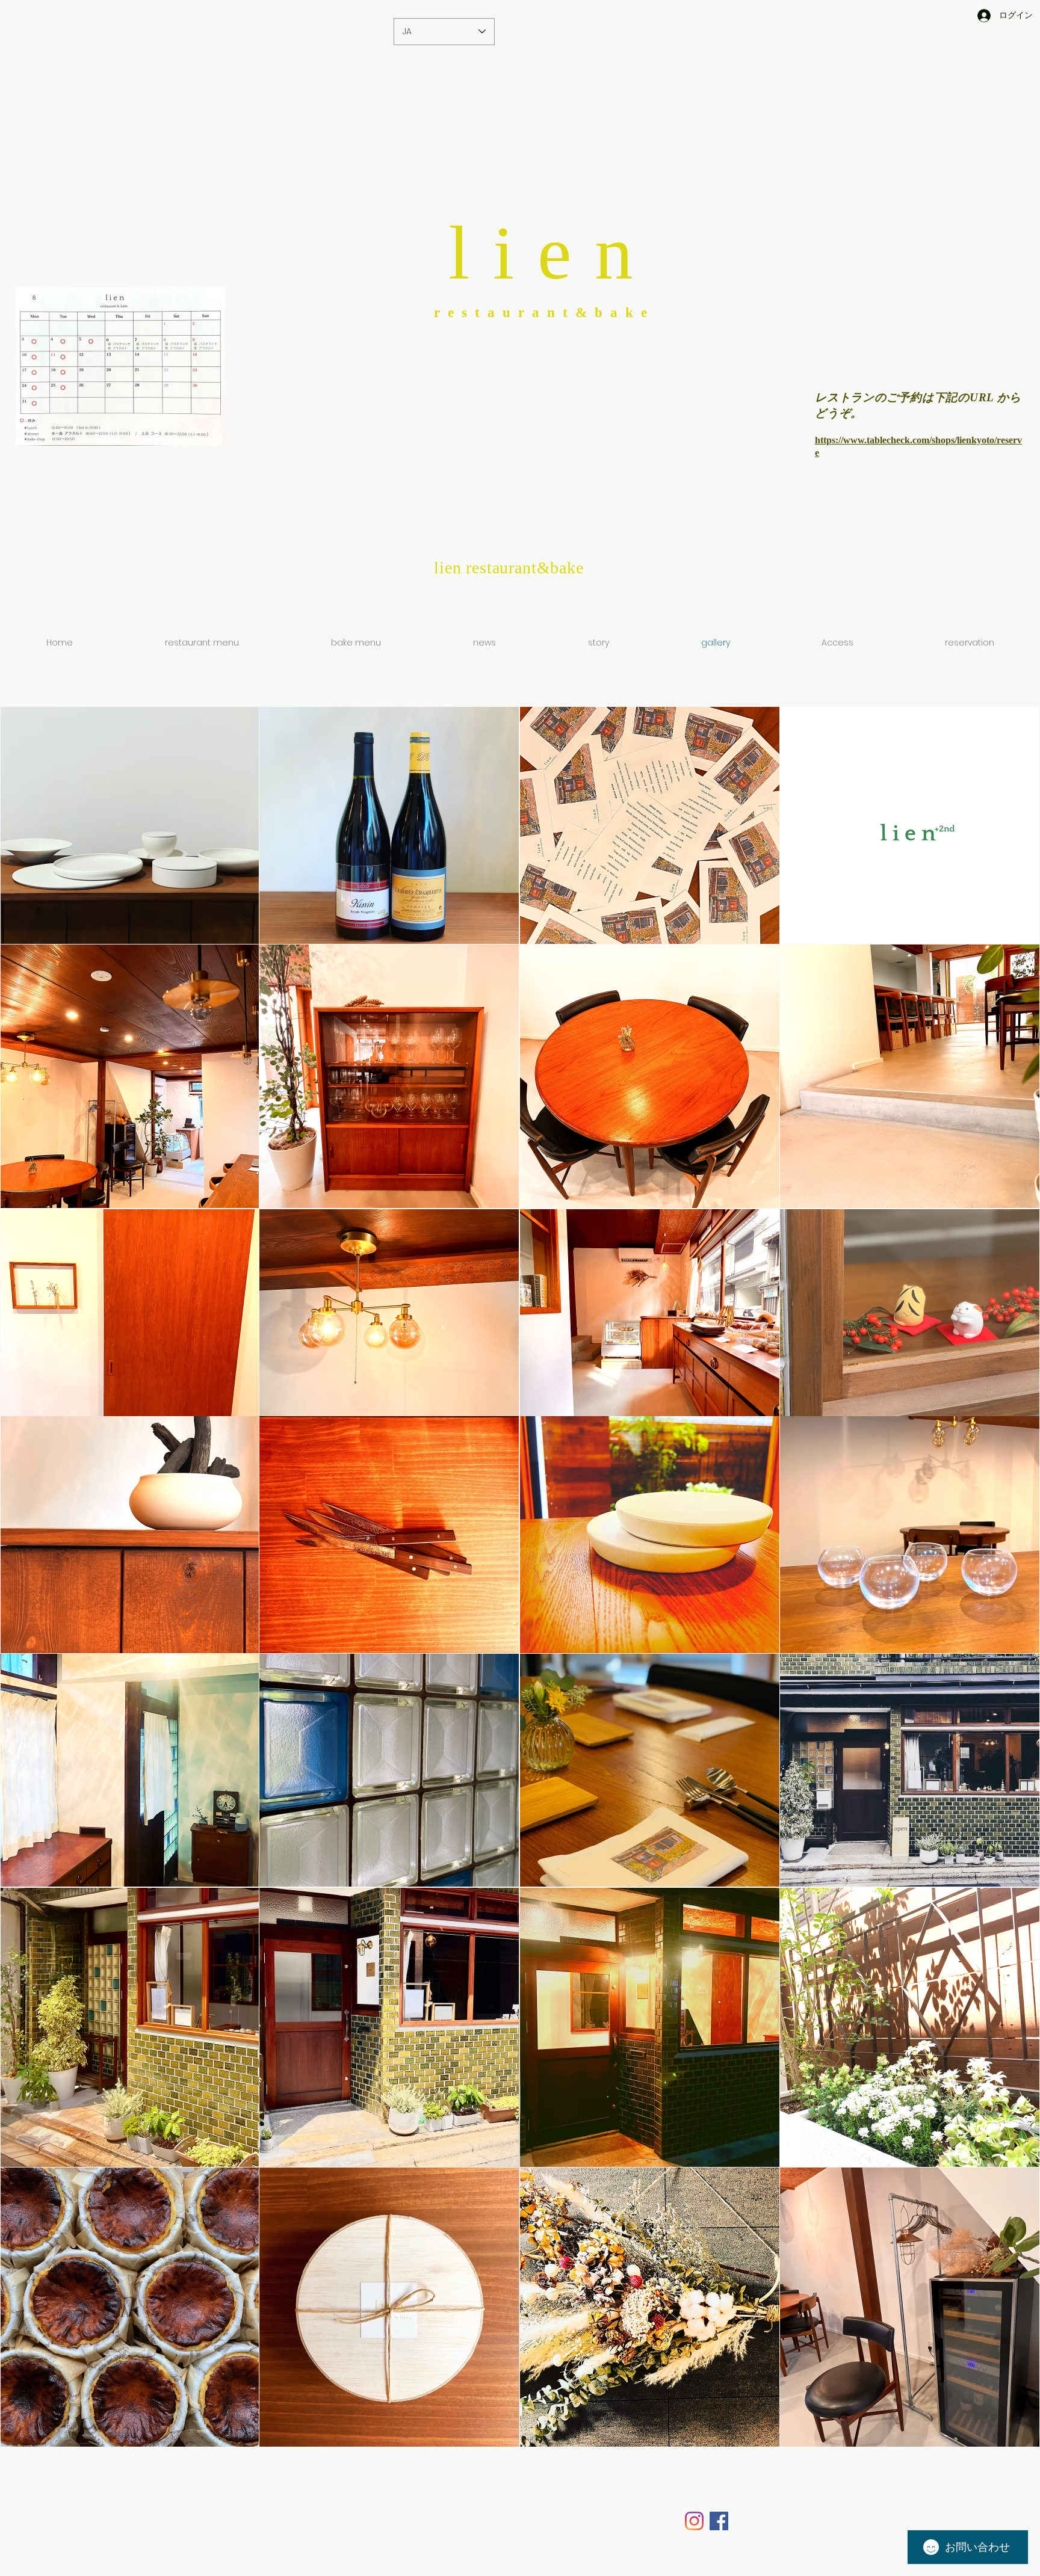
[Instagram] (694, 2521)
